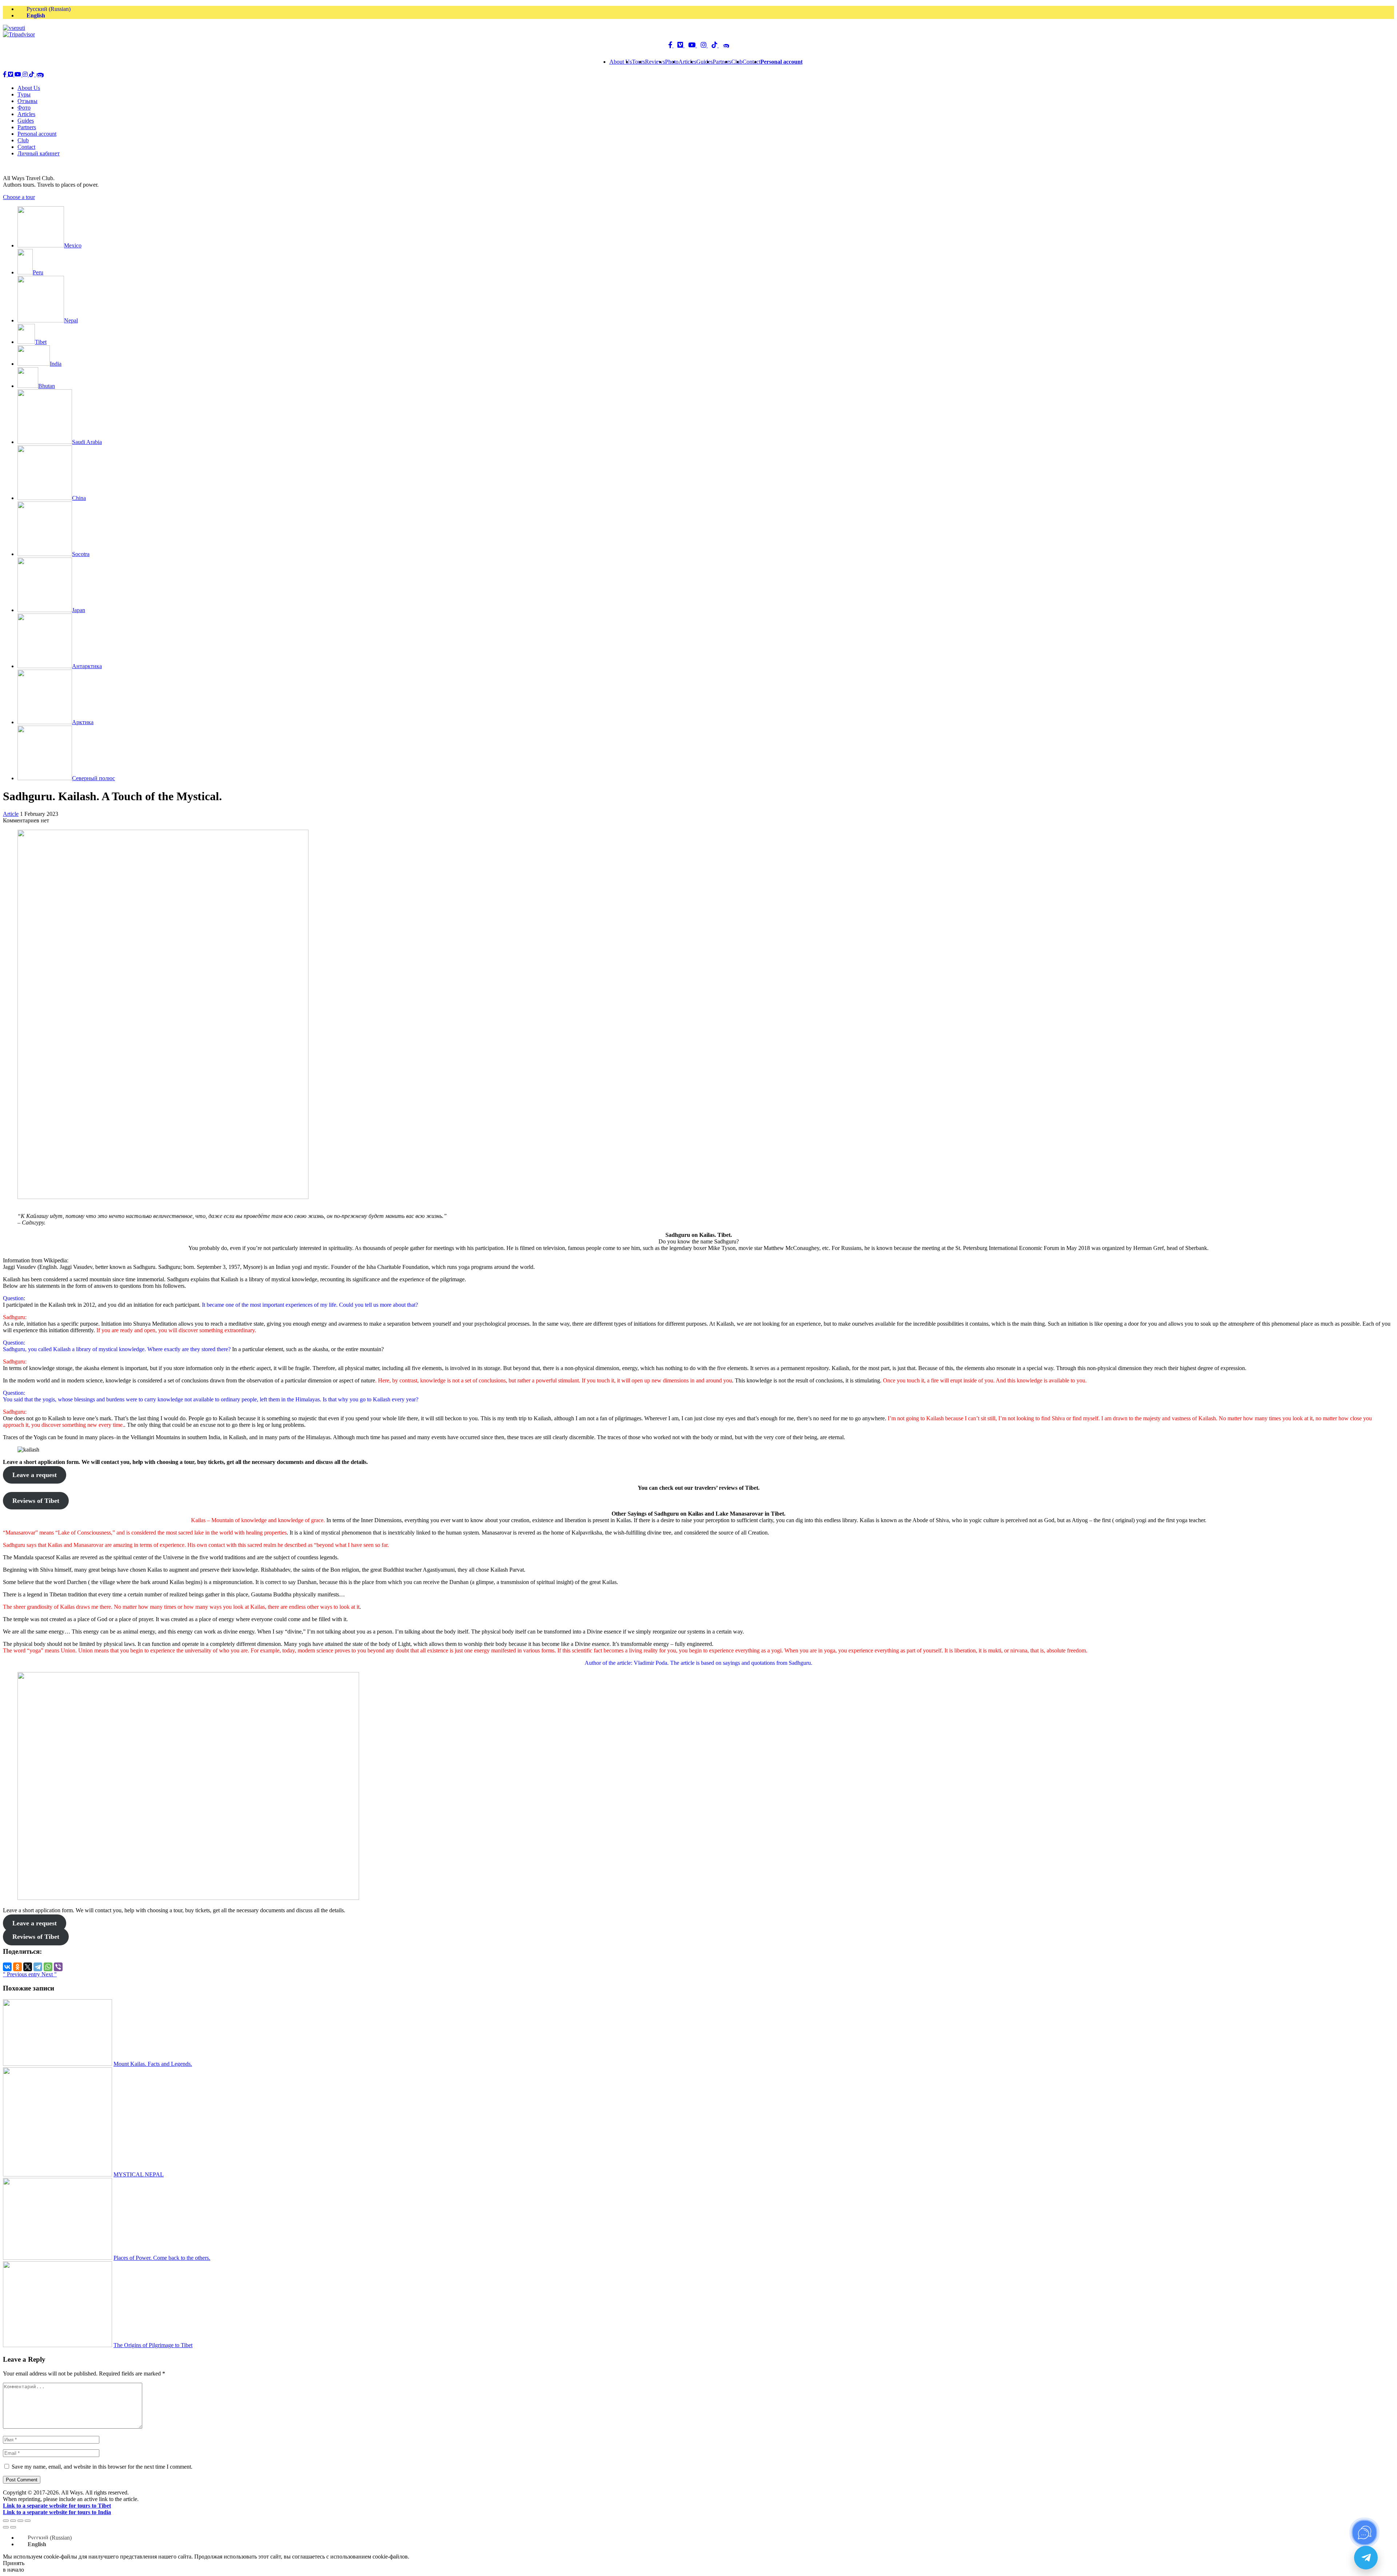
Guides (705, 62)
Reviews (655, 62)
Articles (687, 62)
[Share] (13, 2521)
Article (11, 814)
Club (23, 140)
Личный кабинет (39, 153)
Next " (49, 1974)
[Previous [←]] (6, 2527)
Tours (638, 62)
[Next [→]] (13, 2527)
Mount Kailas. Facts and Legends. (153, 2064)
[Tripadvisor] (19, 34)
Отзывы (27, 101)
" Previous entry (22, 1974)
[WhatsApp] (48, 1967)
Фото (24, 108)
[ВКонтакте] (7, 1967)
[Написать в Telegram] (1366, 2558)
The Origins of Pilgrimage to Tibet (153, 2345)
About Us (621, 62)
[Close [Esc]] (6, 2521)
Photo (672, 62)
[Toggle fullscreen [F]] (20, 2521)
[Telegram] (38, 1967)
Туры (24, 94)
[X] (28, 1967)
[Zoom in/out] (28, 2521)
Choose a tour (19, 197)
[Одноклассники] (17, 1967)
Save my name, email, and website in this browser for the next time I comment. (102, 2467)
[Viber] (58, 1967)
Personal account (37, 134)
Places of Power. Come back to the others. (162, 2258)
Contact (751, 62)
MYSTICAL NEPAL (139, 2174)
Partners (722, 62)
